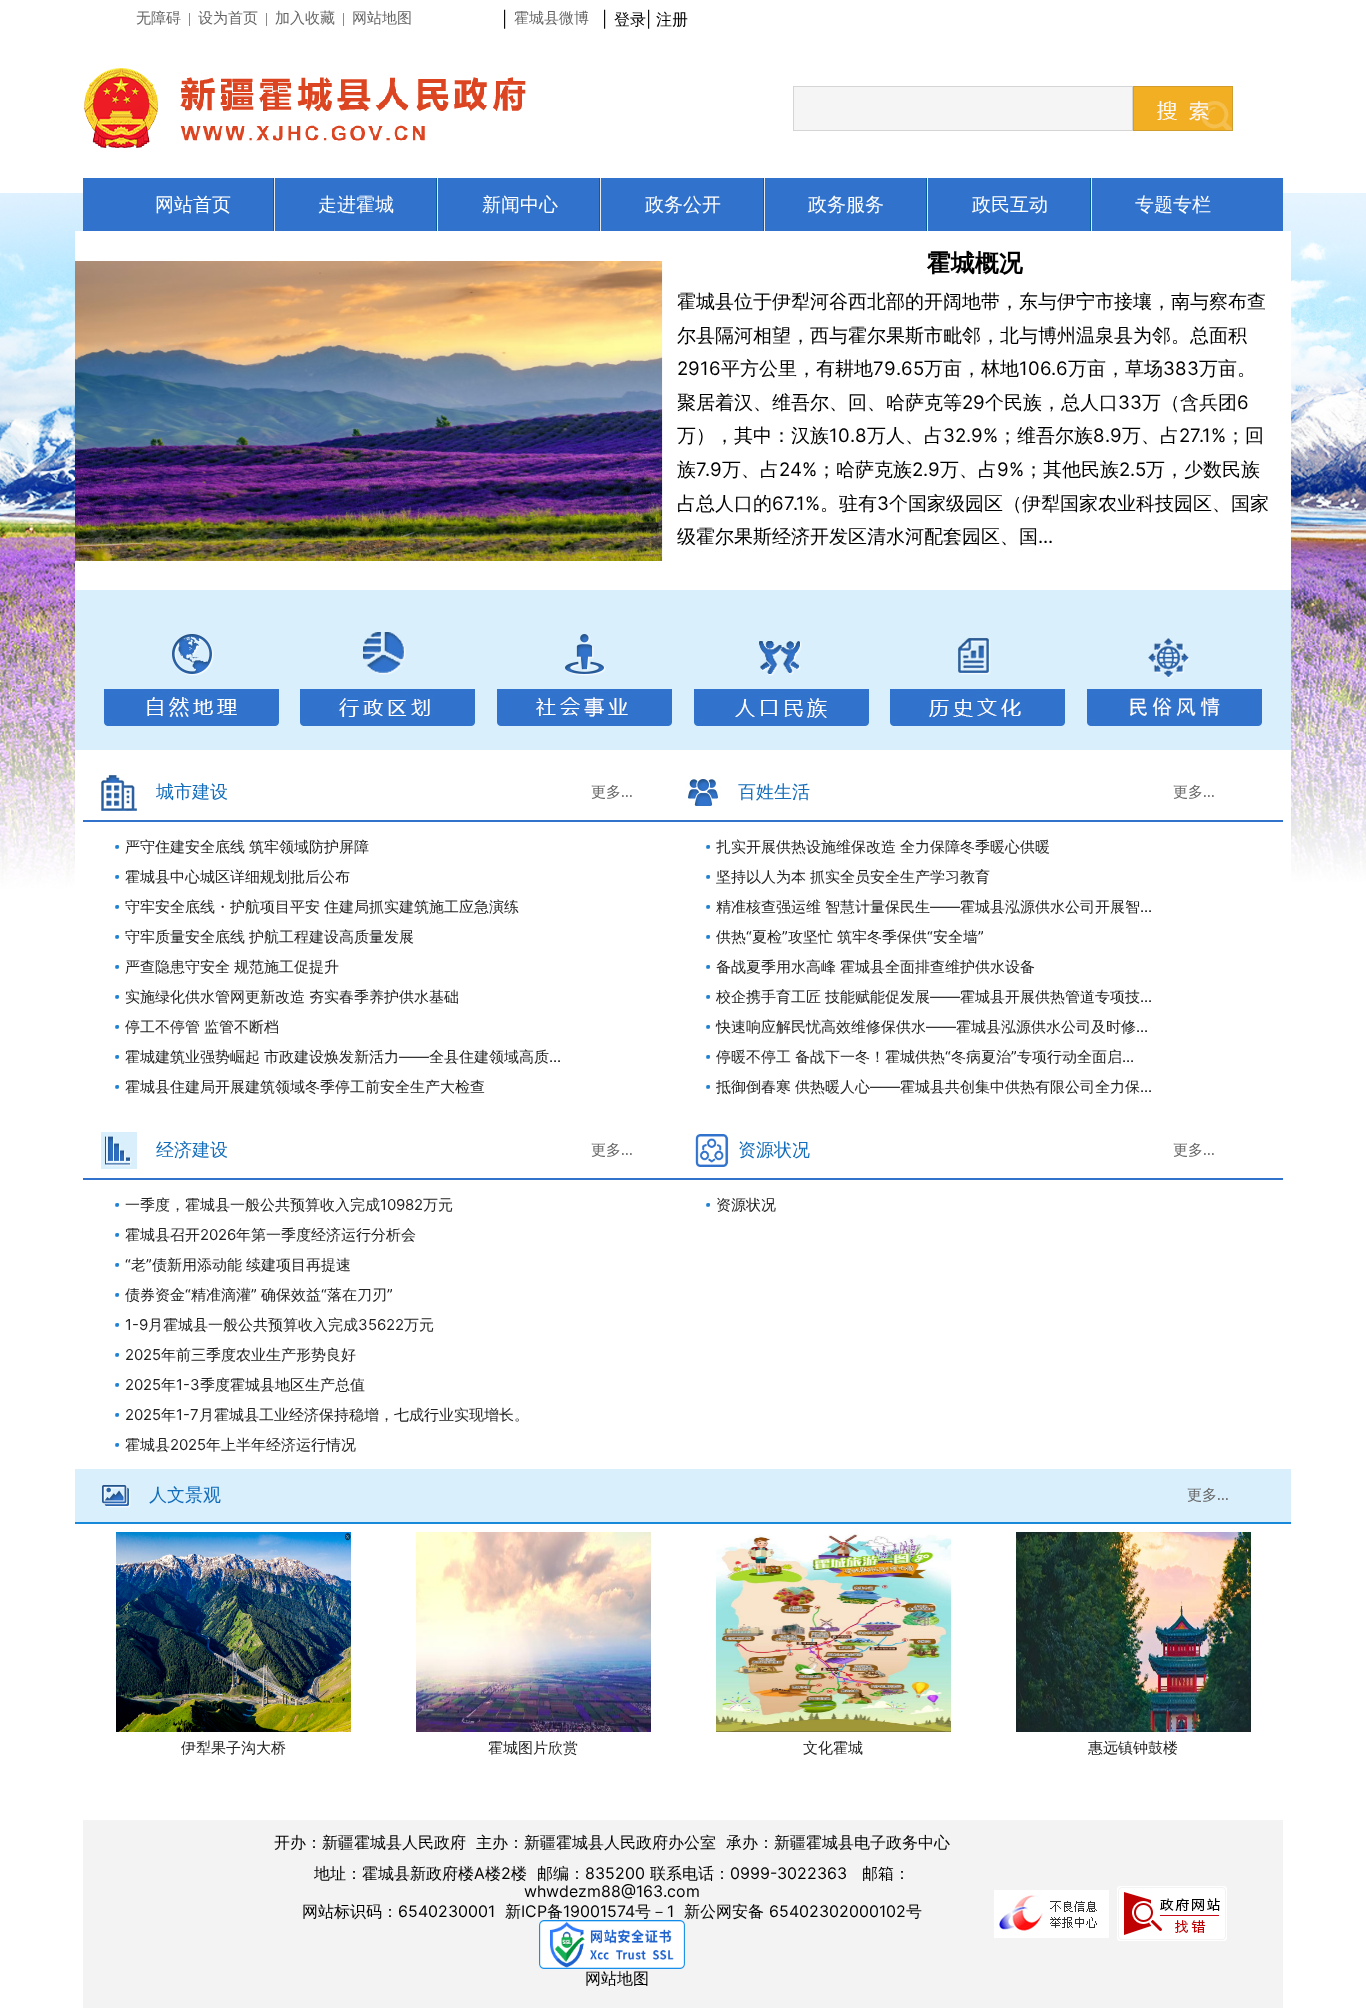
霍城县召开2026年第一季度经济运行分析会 (270, 1234)
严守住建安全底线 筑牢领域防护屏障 (247, 846)
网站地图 (617, 1978)
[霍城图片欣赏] (533, 1632)
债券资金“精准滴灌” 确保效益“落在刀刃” (259, 1294)
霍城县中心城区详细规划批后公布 (237, 876)
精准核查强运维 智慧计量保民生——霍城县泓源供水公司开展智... (934, 906)
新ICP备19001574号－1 (589, 1911)
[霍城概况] (369, 411)
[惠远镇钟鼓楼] (1133, 1632)
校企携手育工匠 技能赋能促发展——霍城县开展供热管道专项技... (934, 996)
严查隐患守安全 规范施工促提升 (232, 966)
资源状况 (746, 1204)
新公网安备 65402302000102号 (803, 1911)
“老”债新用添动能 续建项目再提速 (238, 1264)
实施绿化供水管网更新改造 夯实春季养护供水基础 (292, 996)
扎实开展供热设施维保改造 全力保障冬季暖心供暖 (883, 846)
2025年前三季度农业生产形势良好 (240, 1354)
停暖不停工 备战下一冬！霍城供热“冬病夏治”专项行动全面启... (925, 1056)
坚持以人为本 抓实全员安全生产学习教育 (853, 876)
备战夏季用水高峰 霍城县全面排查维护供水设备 (875, 966)
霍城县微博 (551, 18)
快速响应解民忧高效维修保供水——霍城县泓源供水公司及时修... (932, 1026)
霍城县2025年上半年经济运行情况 (240, 1444)
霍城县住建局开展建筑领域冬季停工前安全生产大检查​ (305, 1086)
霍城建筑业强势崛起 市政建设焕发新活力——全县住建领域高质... (343, 1056)
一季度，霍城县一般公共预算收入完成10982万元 (289, 1204)
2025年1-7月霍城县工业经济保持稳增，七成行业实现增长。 (327, 1414)
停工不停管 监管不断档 (202, 1026)
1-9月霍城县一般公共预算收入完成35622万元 (279, 1324)
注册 (677, 19)
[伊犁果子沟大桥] (233, 1632)
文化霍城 (833, 1747)
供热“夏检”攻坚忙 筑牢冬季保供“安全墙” (850, 936)
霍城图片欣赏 (533, 1747)
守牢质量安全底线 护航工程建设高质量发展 (269, 936)
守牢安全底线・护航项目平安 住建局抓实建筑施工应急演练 (322, 906)
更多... (612, 792)
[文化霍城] (833, 1632)
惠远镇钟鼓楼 (1133, 1747)
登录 (630, 19)
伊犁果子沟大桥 (233, 1747)
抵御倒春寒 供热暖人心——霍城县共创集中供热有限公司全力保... (934, 1086)
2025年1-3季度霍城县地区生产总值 (245, 1384)
